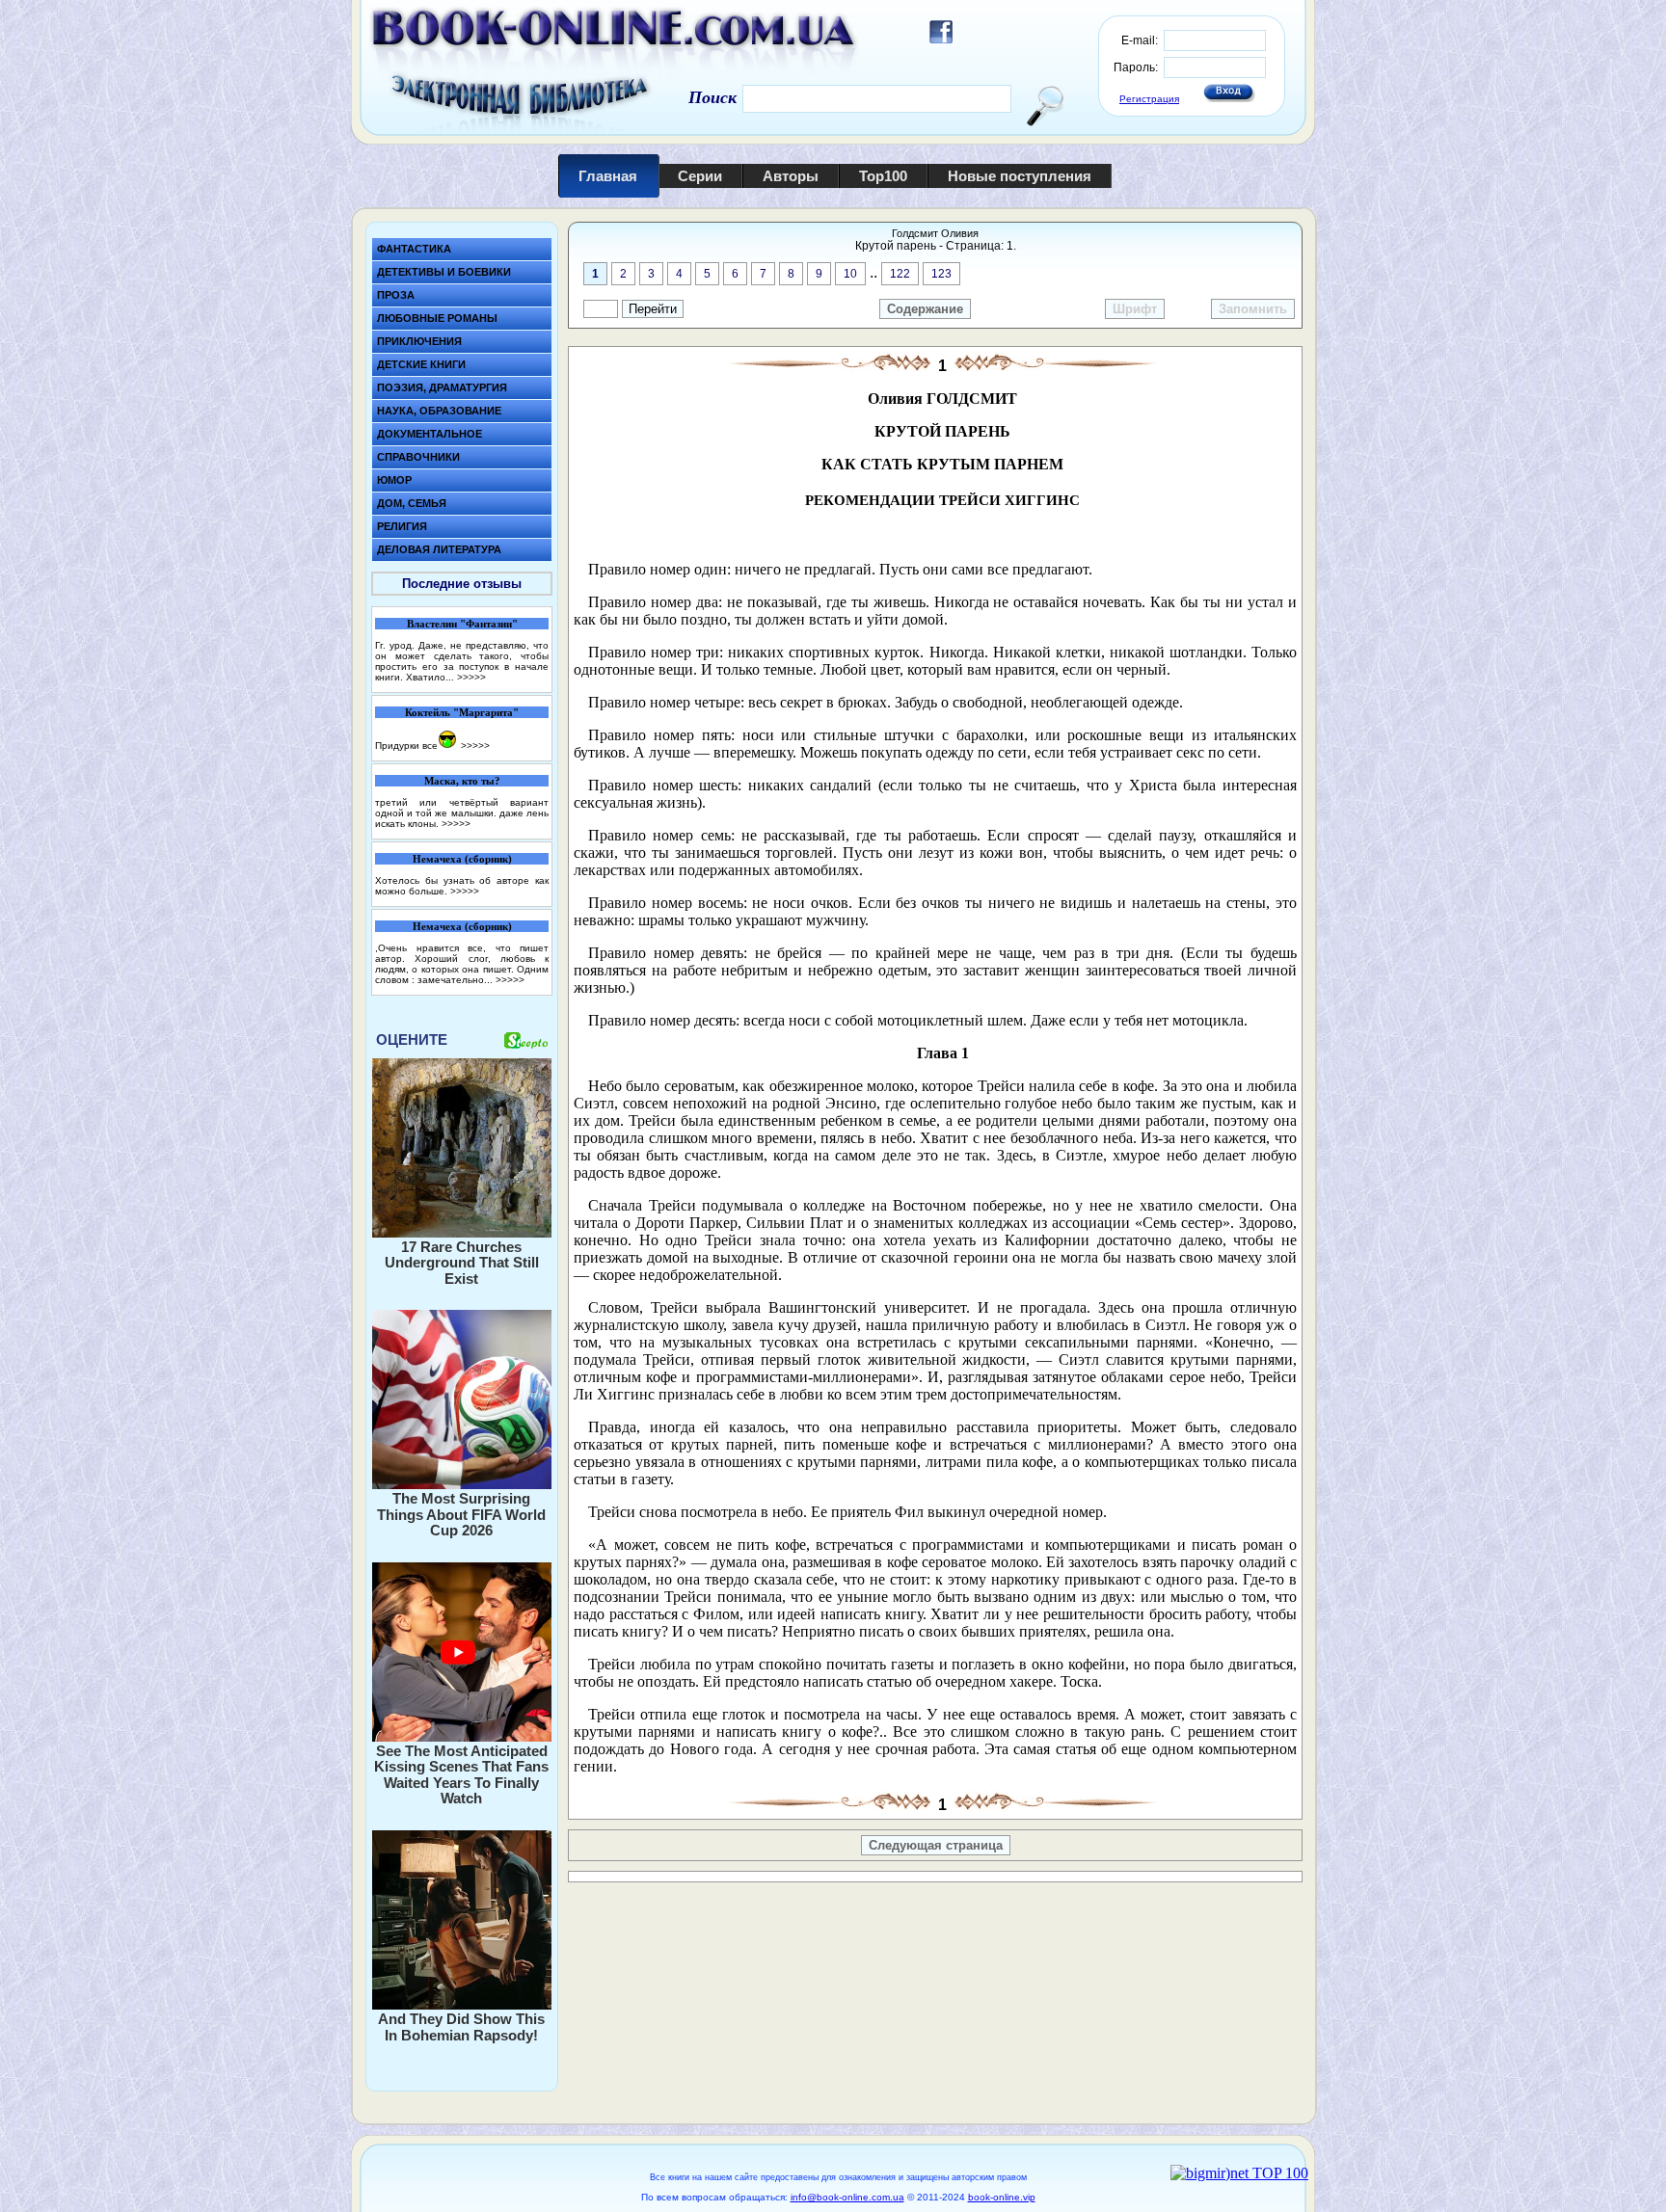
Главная (608, 176)
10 (850, 274)
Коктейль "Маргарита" (462, 712)
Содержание (925, 309)
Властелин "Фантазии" (462, 624)
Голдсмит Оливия (935, 233)
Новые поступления (1020, 176)
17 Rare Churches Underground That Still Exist (462, 1263)
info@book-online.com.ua (847, 2197)
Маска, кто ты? (462, 781)
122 (900, 274)
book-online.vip (1002, 2197)
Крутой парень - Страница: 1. (936, 246)
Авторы (791, 176)
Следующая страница (936, 1845)
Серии (700, 176)
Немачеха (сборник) (462, 859)
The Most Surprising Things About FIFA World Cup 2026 (461, 1514)
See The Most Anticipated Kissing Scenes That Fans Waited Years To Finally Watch (461, 1775)
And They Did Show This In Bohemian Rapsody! (461, 2027)
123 (941, 274)
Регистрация (1149, 99)
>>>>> (471, 677)
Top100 (883, 176)
